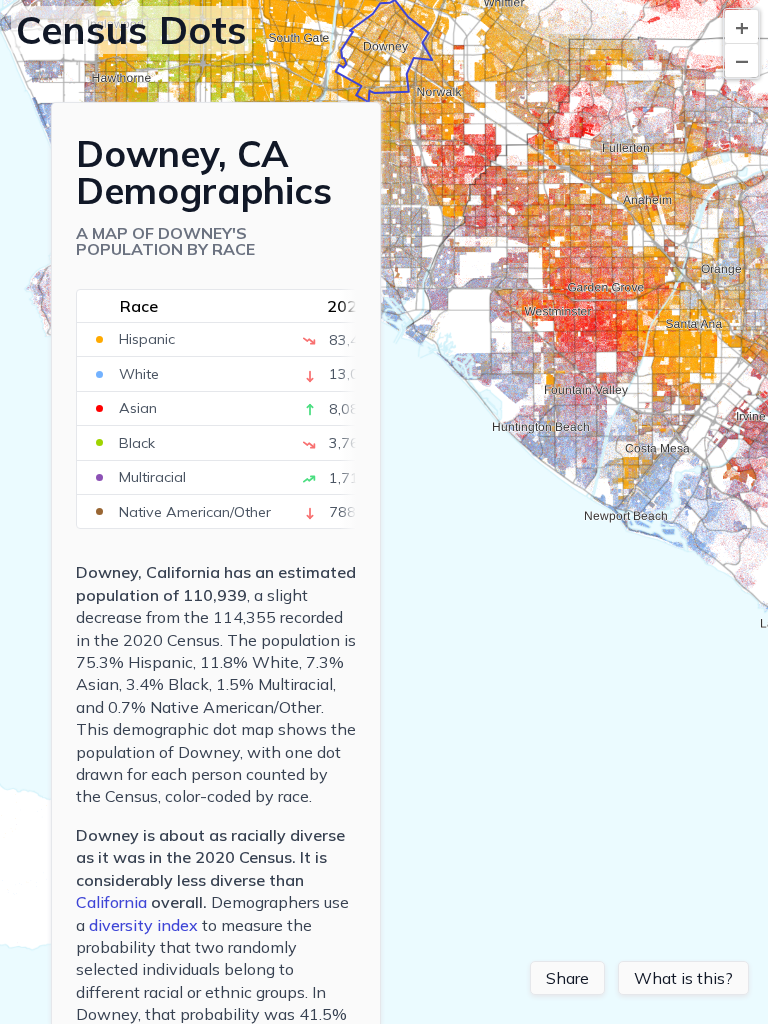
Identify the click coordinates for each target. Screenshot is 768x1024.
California (111, 902)
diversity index (143, 925)
